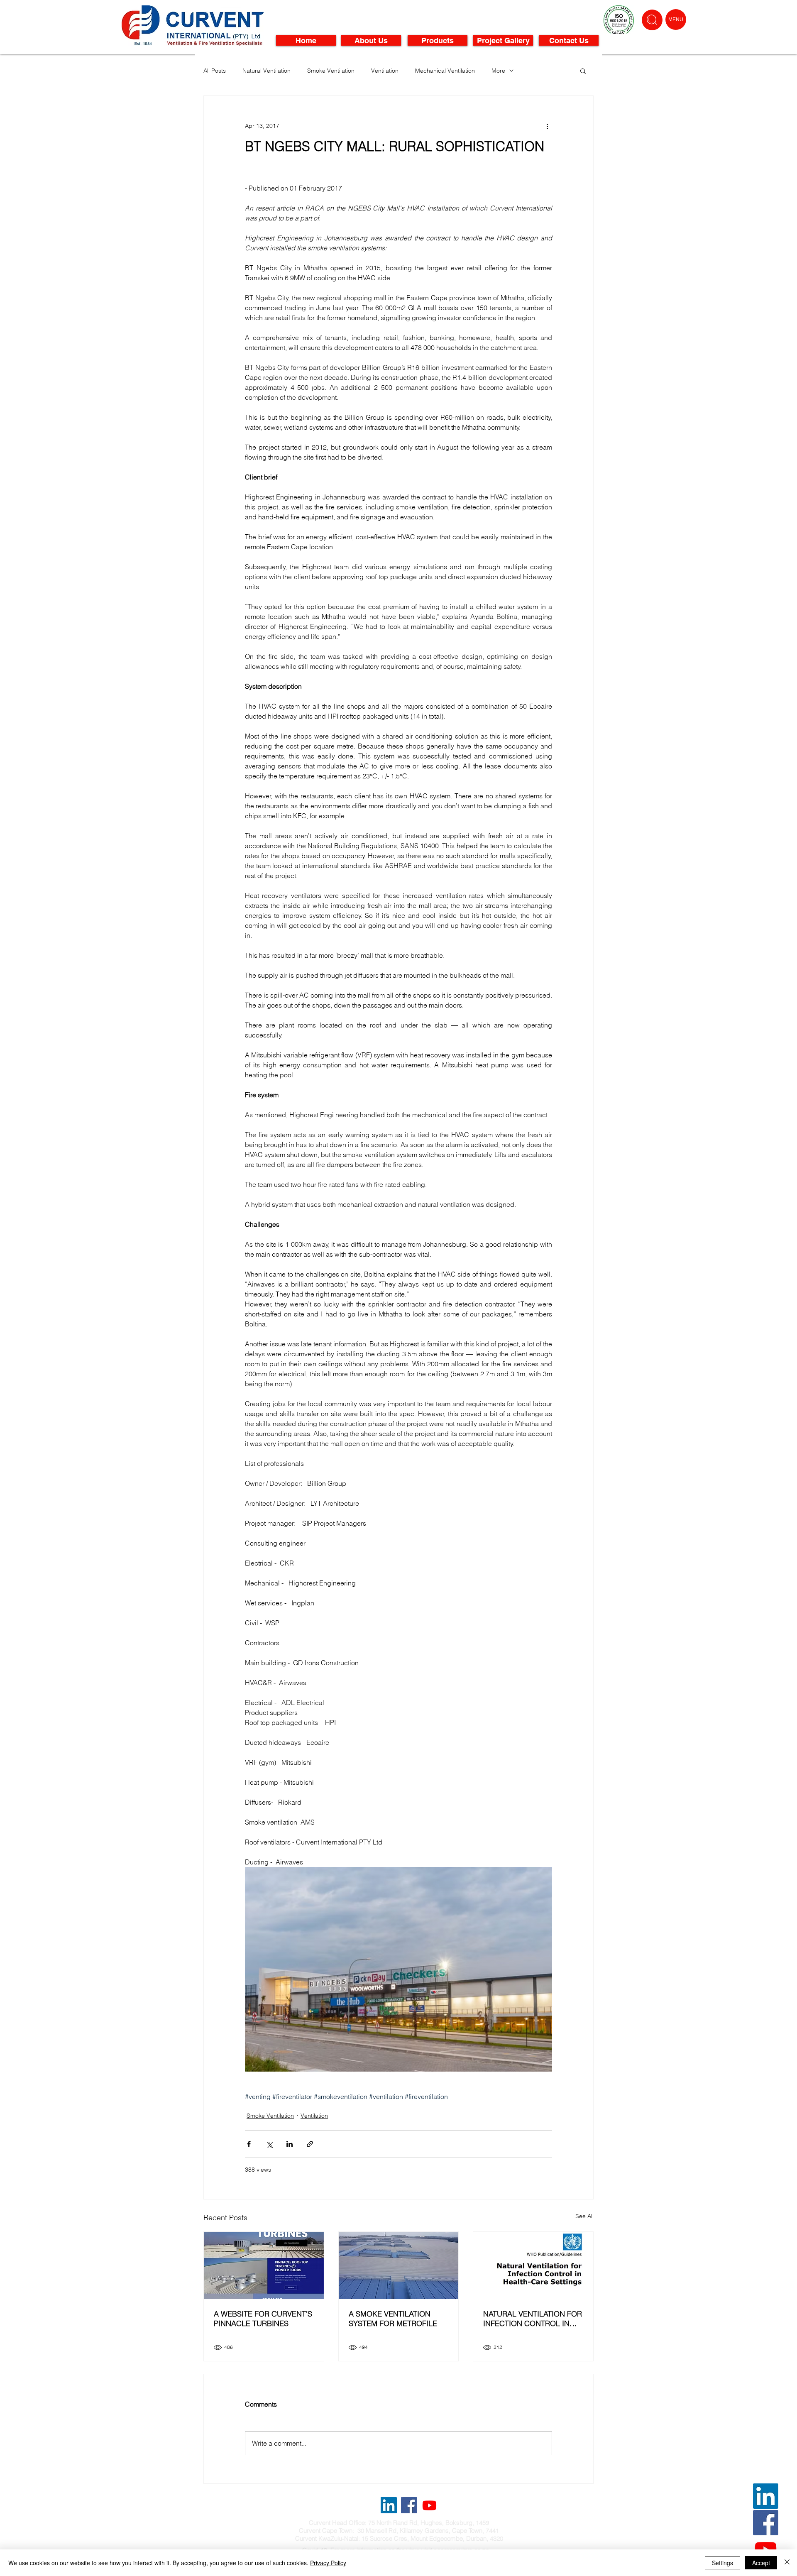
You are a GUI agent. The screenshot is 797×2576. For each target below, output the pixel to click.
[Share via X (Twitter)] (269, 2144)
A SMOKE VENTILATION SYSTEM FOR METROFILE (393, 2319)
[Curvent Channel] (429, 2505)
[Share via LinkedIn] (290, 2144)
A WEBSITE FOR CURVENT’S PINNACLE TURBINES (263, 2319)
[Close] (787, 2563)
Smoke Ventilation (331, 71)
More (498, 71)
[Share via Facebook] (249, 2144)
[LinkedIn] (766, 2496)
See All (584, 2216)
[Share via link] (310, 2144)
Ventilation (385, 71)
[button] (676, 20)
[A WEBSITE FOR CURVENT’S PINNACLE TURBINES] (264, 2265)
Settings (722, 2563)
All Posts (215, 71)
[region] (652, 20)
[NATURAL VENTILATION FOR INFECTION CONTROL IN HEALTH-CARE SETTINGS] (533, 2265)
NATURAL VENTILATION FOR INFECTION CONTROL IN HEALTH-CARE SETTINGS (533, 2319)
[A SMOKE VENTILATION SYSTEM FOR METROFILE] (399, 2265)
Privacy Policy (328, 2563)
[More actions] (547, 126)
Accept (761, 2563)
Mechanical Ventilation (445, 71)
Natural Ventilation (266, 71)
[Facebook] (766, 2523)
